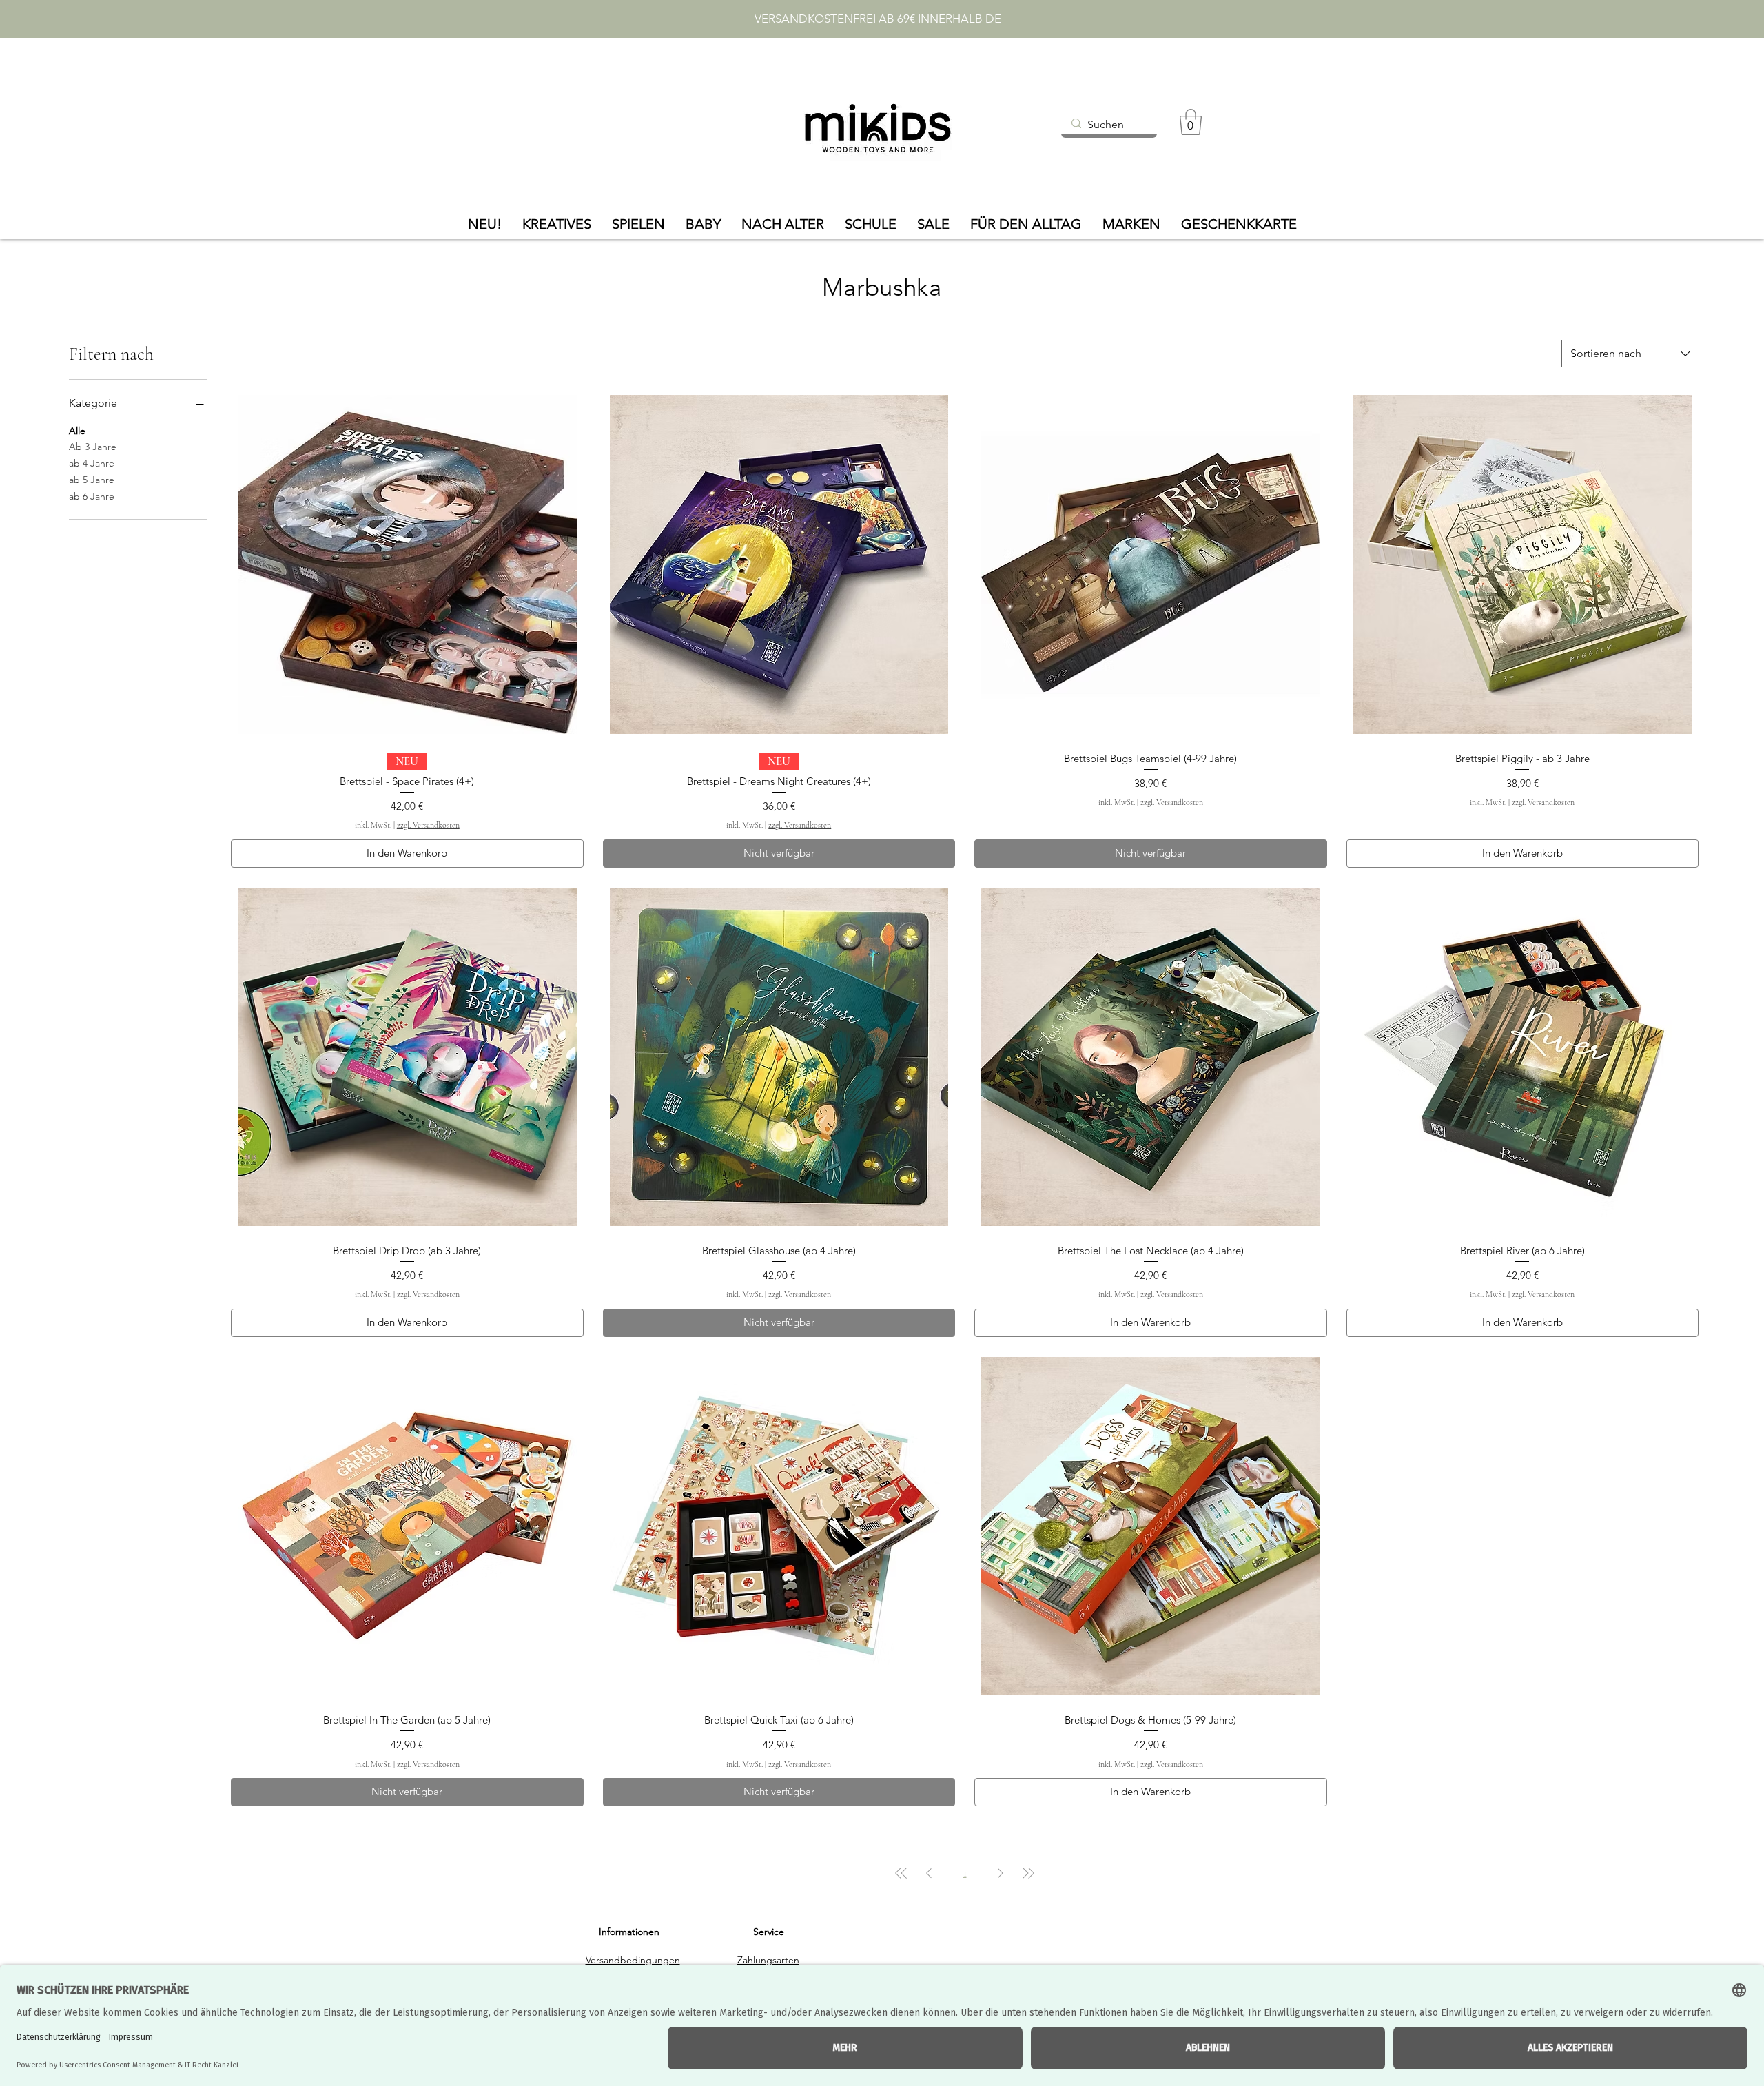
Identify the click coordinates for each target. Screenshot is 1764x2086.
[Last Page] (1028, 1873)
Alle (77, 431)
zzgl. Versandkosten (428, 825)
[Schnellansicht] (407, 564)
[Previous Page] (929, 1873)
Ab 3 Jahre (93, 447)
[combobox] (1630, 354)
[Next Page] (1001, 1873)
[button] (1191, 122)
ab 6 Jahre (92, 496)
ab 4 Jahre (92, 463)
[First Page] (901, 1873)
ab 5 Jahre (92, 480)
